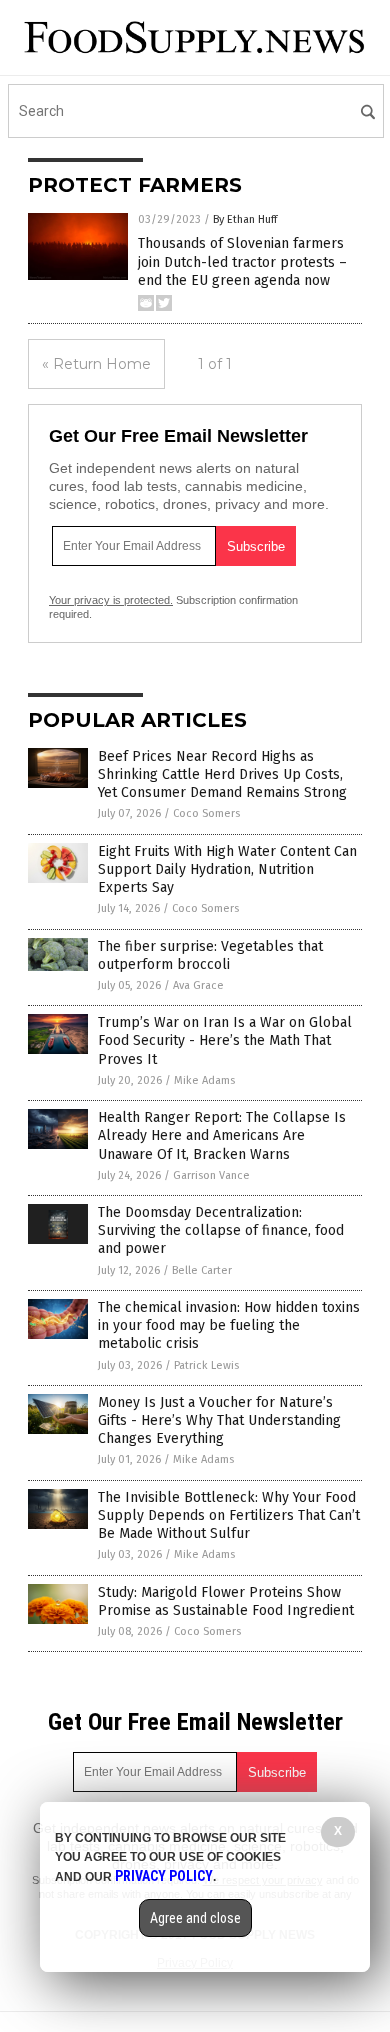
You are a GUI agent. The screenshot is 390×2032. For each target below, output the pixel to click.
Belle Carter (202, 1270)
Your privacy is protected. (111, 600)
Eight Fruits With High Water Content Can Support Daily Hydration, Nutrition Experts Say (227, 869)
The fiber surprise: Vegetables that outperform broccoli (210, 955)
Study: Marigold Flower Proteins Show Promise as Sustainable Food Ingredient (226, 1601)
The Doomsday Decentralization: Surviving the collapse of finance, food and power (221, 1230)
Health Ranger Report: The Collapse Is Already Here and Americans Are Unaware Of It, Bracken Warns (222, 1135)
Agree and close (195, 1918)
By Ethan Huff (245, 219)
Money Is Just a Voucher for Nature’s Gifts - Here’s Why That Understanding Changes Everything (219, 1420)
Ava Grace (198, 985)
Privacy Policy (164, 1876)
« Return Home (96, 364)
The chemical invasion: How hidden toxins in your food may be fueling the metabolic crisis (229, 1325)
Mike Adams (204, 1080)
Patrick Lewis (206, 1365)
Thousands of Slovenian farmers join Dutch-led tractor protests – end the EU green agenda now (242, 261)
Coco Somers (206, 813)
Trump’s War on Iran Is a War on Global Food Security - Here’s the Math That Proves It (225, 1040)
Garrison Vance (211, 1175)
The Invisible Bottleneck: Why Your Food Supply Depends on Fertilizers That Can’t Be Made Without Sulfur (229, 1515)
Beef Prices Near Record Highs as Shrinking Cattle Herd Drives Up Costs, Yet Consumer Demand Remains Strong (222, 774)
